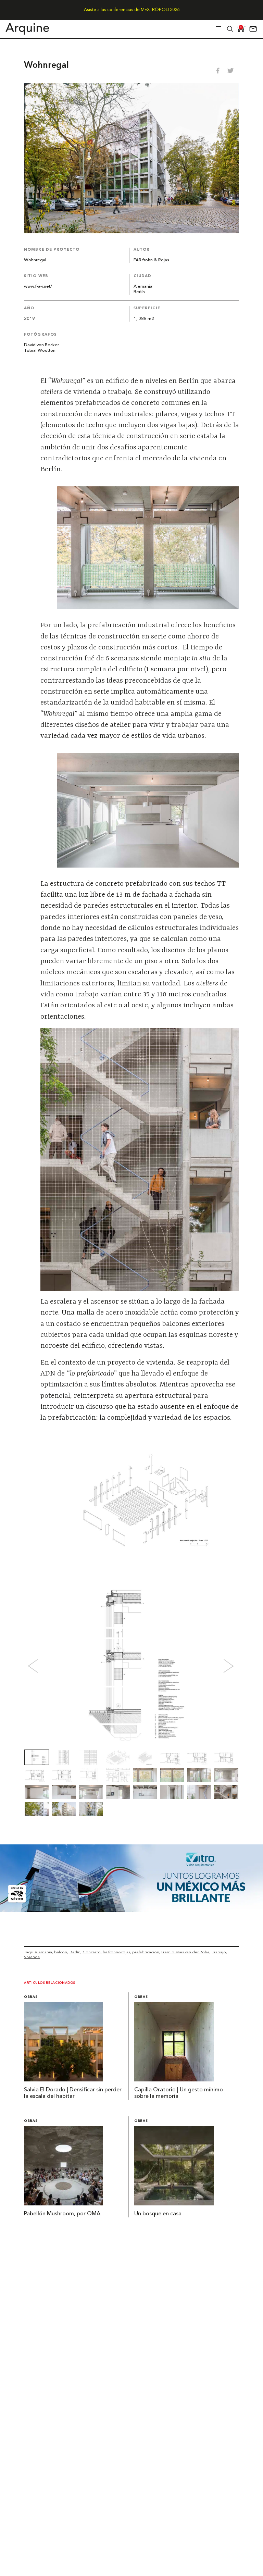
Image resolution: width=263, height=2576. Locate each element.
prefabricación (146, 1952)
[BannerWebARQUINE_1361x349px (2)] (131, 1910)
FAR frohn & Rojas (151, 260)
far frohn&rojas (116, 1952)
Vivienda (32, 1957)
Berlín (139, 292)
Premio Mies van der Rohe (185, 1952)
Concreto (92, 1952)
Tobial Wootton (40, 351)
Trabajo (219, 1952)
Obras (31, 1997)
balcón (61, 1952)
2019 (29, 319)
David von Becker (41, 345)
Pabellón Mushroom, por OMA (62, 2214)
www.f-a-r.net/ (38, 287)
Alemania (143, 287)
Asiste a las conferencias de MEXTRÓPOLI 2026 (132, 10)
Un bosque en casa (158, 2214)
